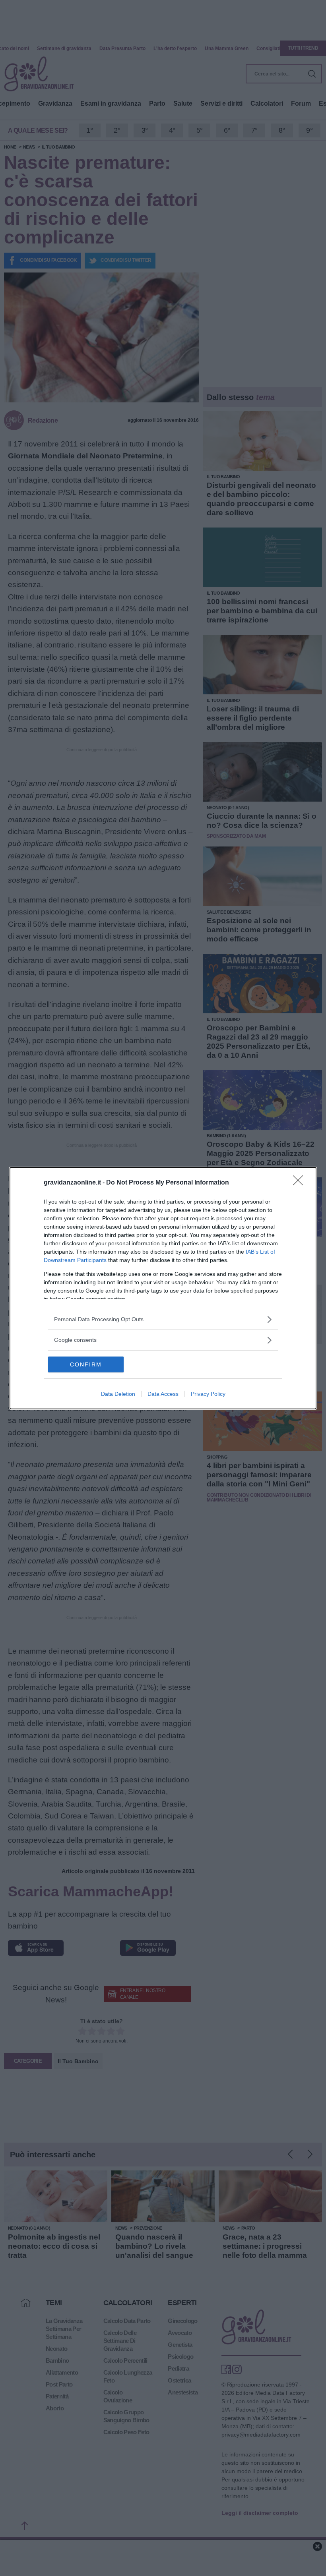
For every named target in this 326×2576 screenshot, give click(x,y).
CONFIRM (86, 1364)
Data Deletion (118, 1394)
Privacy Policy (208, 1394)
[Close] (301, 1183)
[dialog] (163, 1288)
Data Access (163, 1394)
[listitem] (163, 1319)
